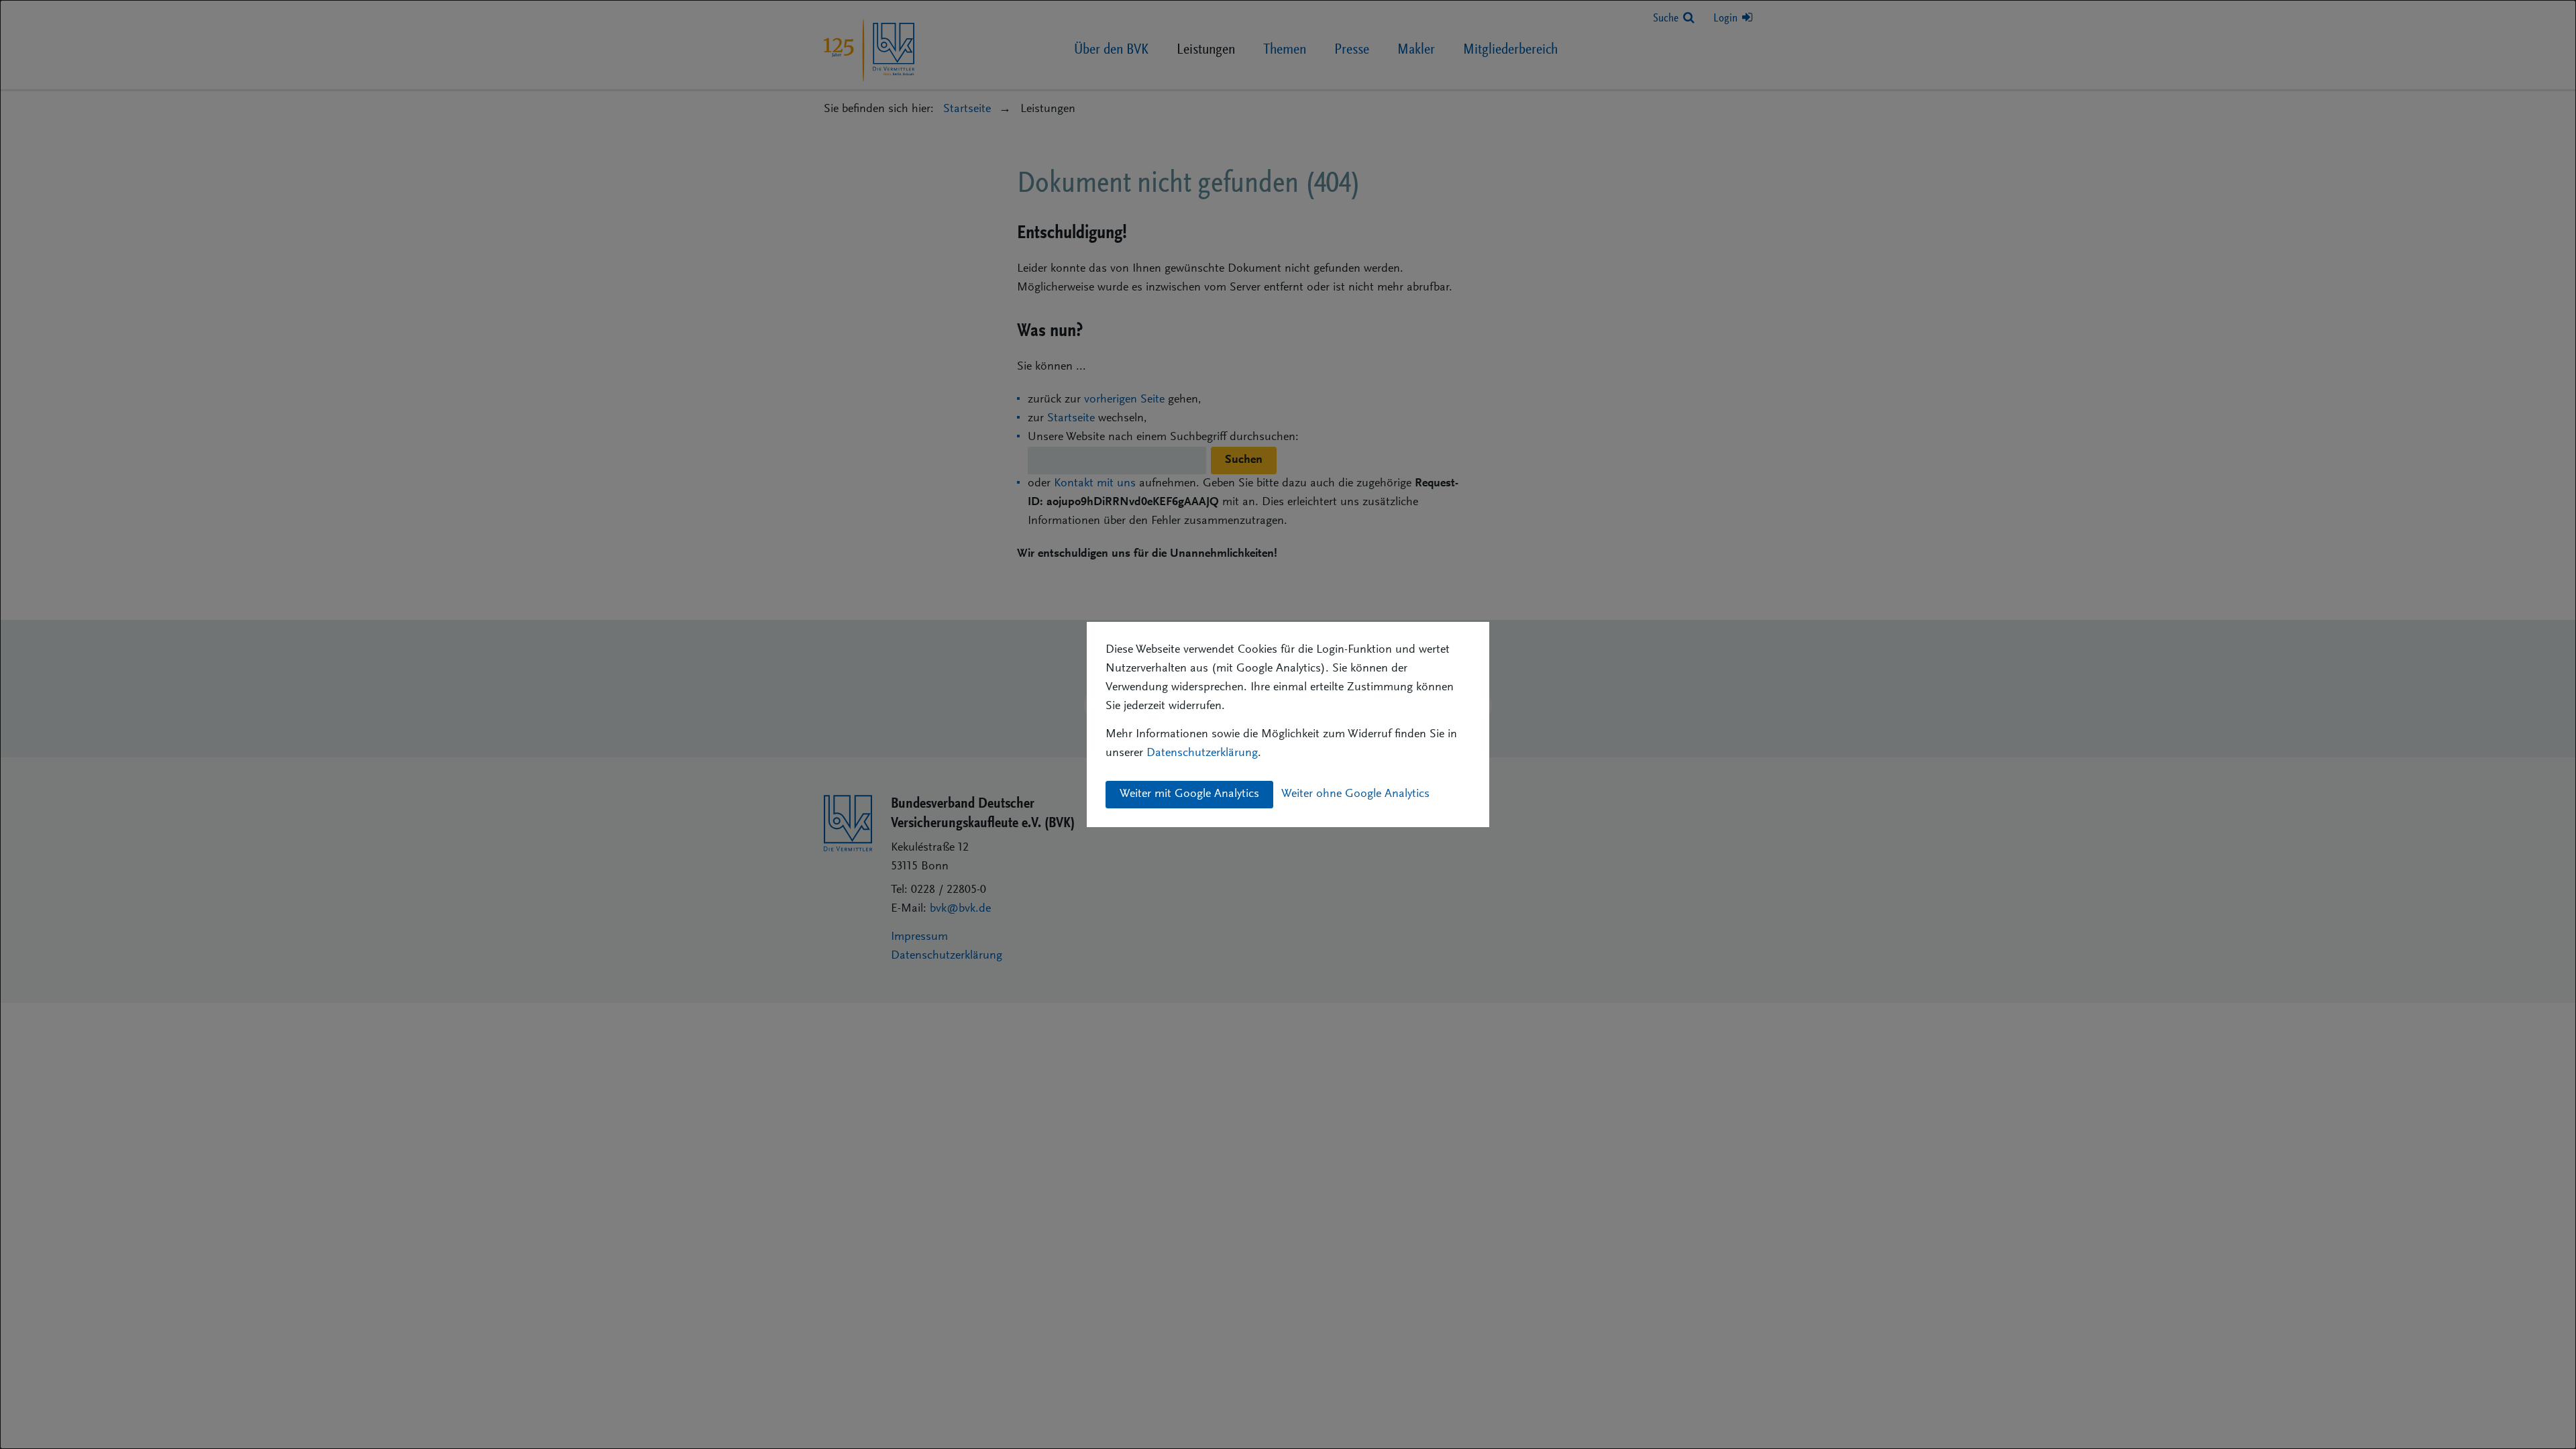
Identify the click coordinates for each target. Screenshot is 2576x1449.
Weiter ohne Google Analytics (1355, 794)
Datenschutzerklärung (1202, 753)
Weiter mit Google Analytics (1189, 794)
